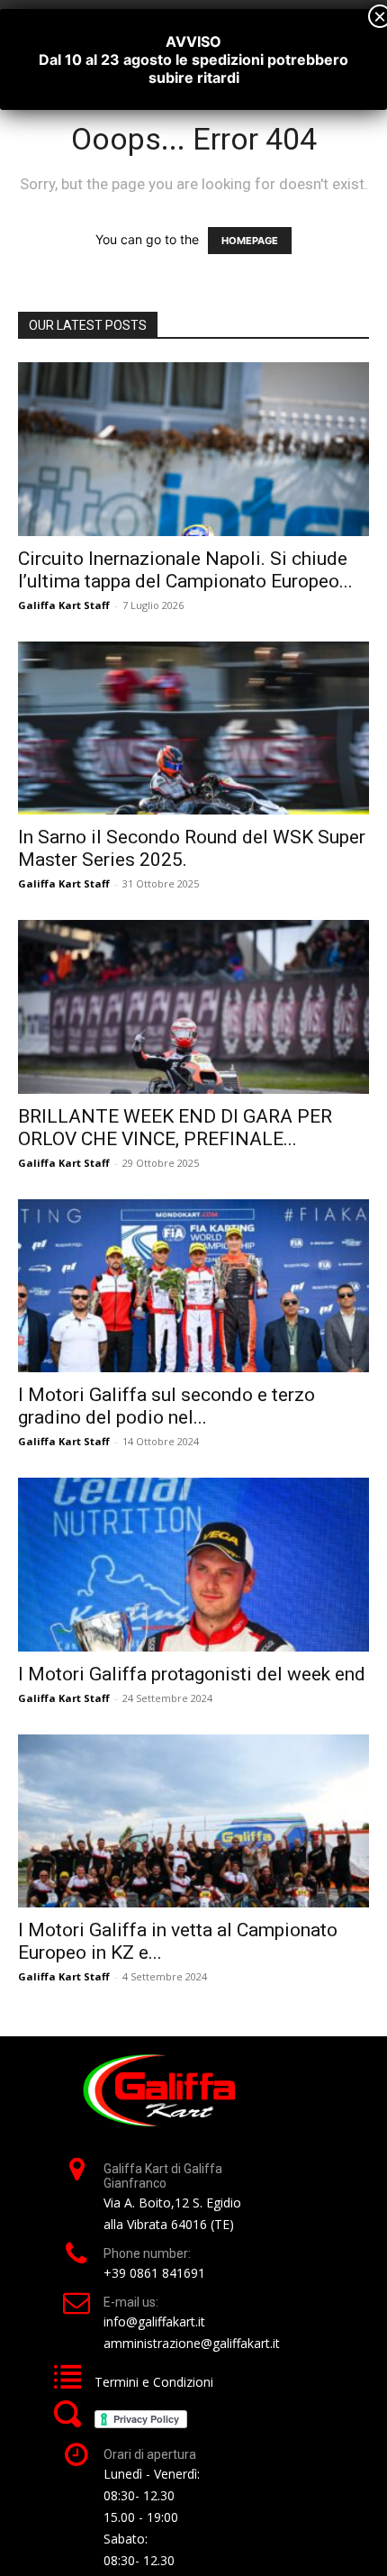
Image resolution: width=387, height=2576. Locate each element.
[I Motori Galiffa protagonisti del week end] (193, 1565)
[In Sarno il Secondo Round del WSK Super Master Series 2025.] (193, 728)
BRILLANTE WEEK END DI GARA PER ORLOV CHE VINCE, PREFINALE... (175, 1128)
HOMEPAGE (250, 241)
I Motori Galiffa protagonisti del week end (192, 1674)
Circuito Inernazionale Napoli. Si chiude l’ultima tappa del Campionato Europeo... (185, 570)
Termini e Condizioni (154, 2382)
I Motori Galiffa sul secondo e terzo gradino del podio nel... (166, 1406)
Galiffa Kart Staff (64, 605)
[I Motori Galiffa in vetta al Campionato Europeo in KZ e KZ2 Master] (193, 1821)
